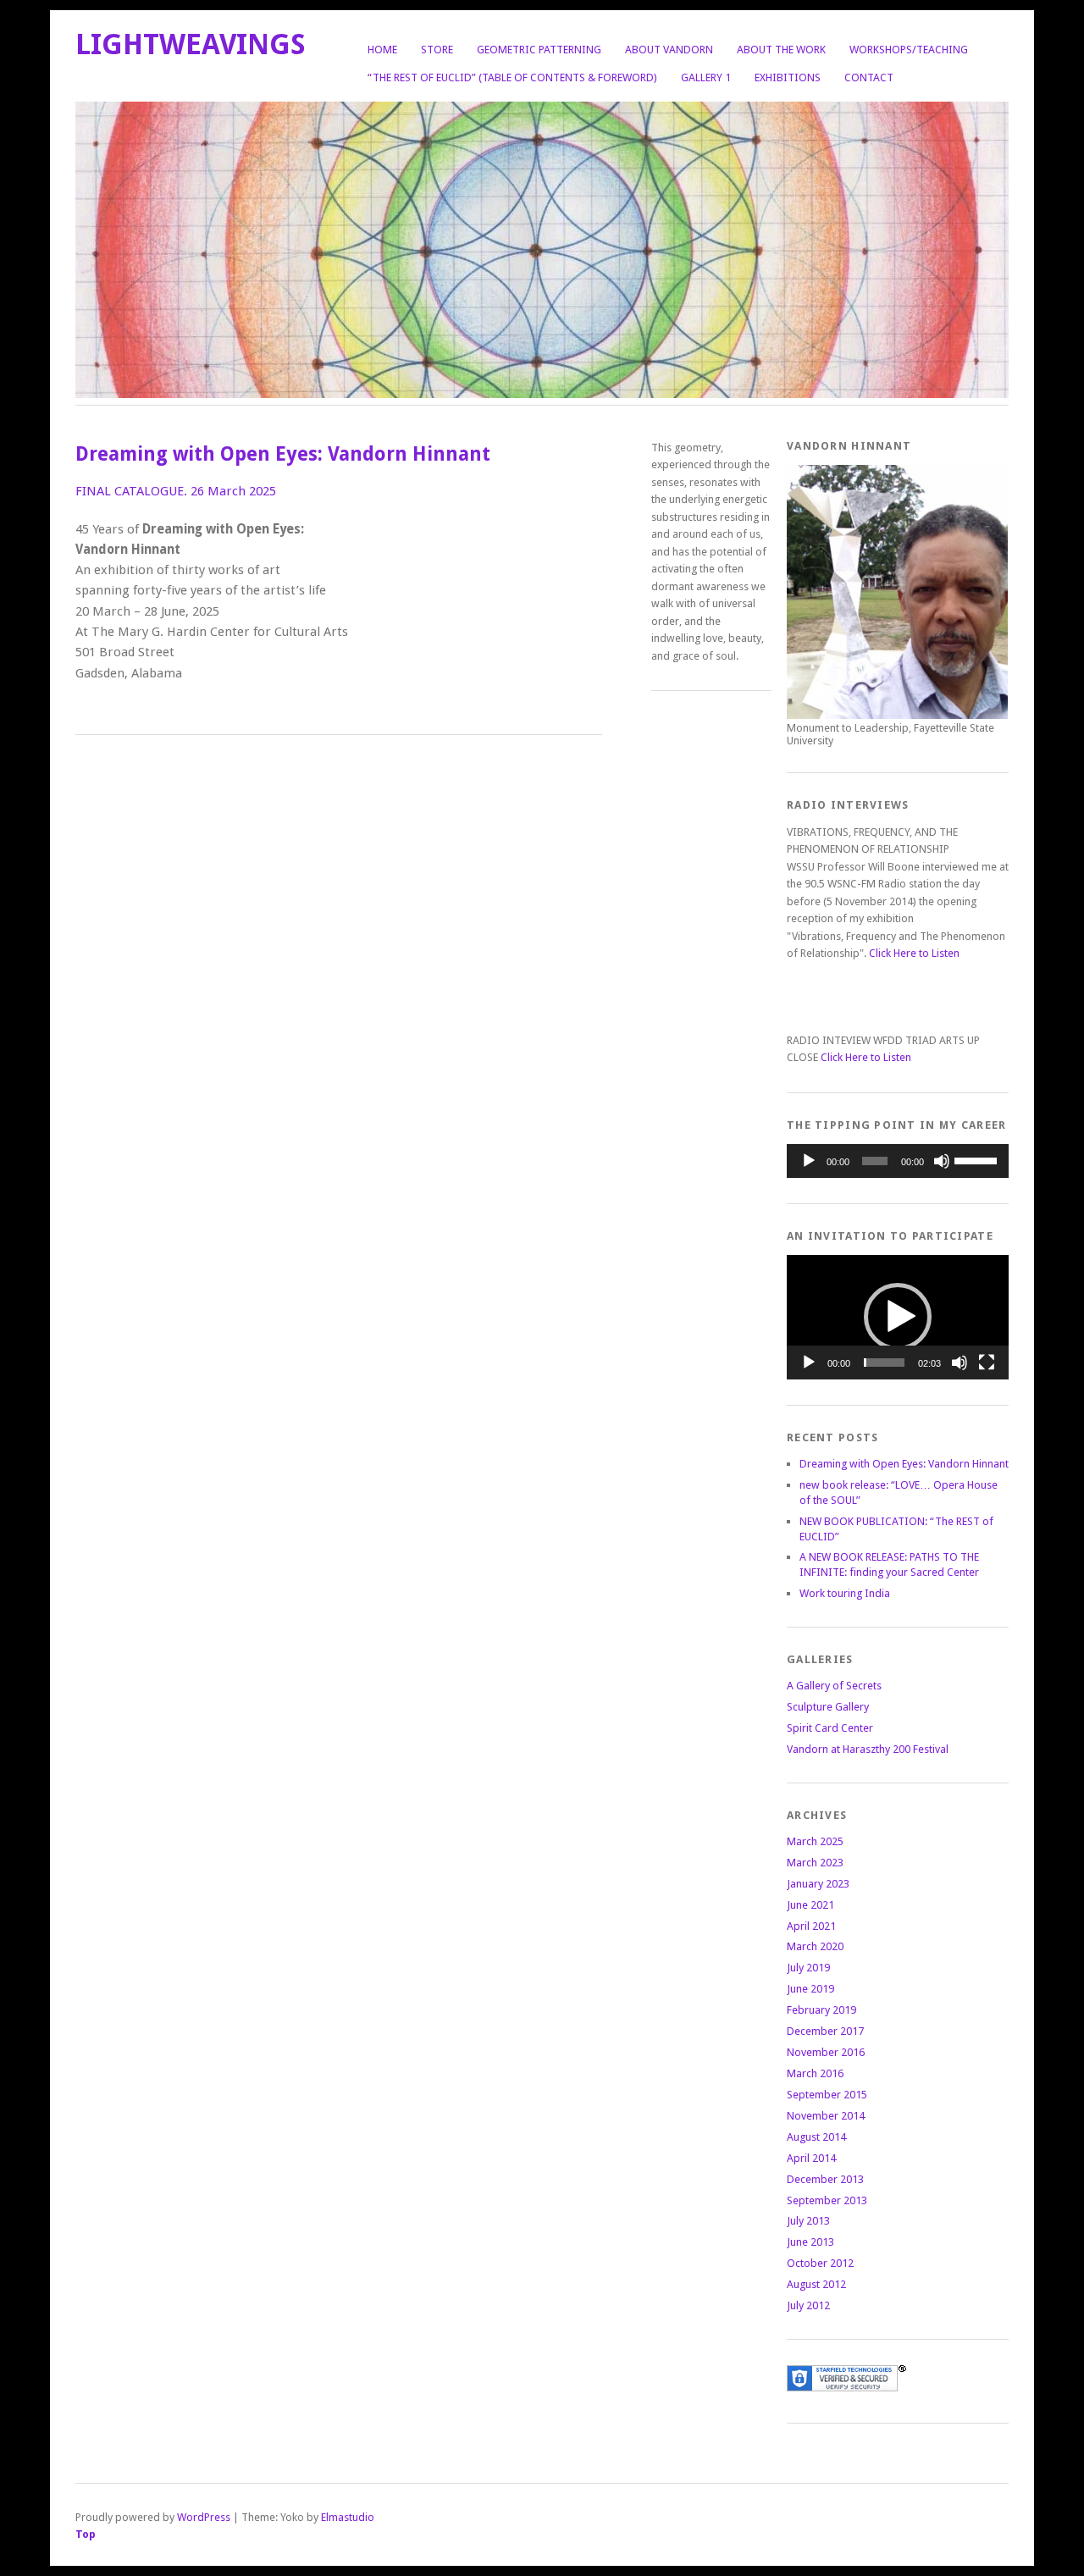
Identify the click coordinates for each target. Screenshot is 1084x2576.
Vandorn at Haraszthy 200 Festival (868, 1749)
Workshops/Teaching (909, 50)
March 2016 (815, 2073)
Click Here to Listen (914, 953)
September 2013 (827, 2200)
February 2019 (821, 2010)
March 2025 (815, 1841)
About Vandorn (669, 50)
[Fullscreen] (987, 1363)
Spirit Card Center (830, 1728)
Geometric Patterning (539, 50)
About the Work (781, 50)
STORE (437, 50)
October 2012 (820, 2263)
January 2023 (818, 1884)
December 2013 (825, 2179)
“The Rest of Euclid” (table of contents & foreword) (512, 77)
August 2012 (816, 2284)
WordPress (204, 2517)
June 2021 (810, 1905)
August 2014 (816, 2137)
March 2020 (815, 1946)
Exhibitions (788, 77)
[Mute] (942, 1161)
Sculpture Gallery (828, 1707)
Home (382, 50)
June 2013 (810, 2242)
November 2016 (826, 2052)
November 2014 (826, 2116)
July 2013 (808, 2221)
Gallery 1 (706, 77)
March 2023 (815, 1863)
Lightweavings (191, 44)
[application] (898, 1161)
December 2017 (825, 2031)
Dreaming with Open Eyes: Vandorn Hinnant (904, 1464)
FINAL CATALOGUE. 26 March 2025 (176, 491)
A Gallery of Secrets (834, 1686)
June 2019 (810, 1989)
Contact (869, 77)
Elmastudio (348, 2517)
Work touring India (845, 1593)
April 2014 (811, 2158)
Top (86, 2534)
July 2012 (808, 2305)
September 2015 (827, 2095)
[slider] (977, 1159)
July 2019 (808, 1968)
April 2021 (811, 1926)
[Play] (809, 1161)
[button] (898, 1317)
